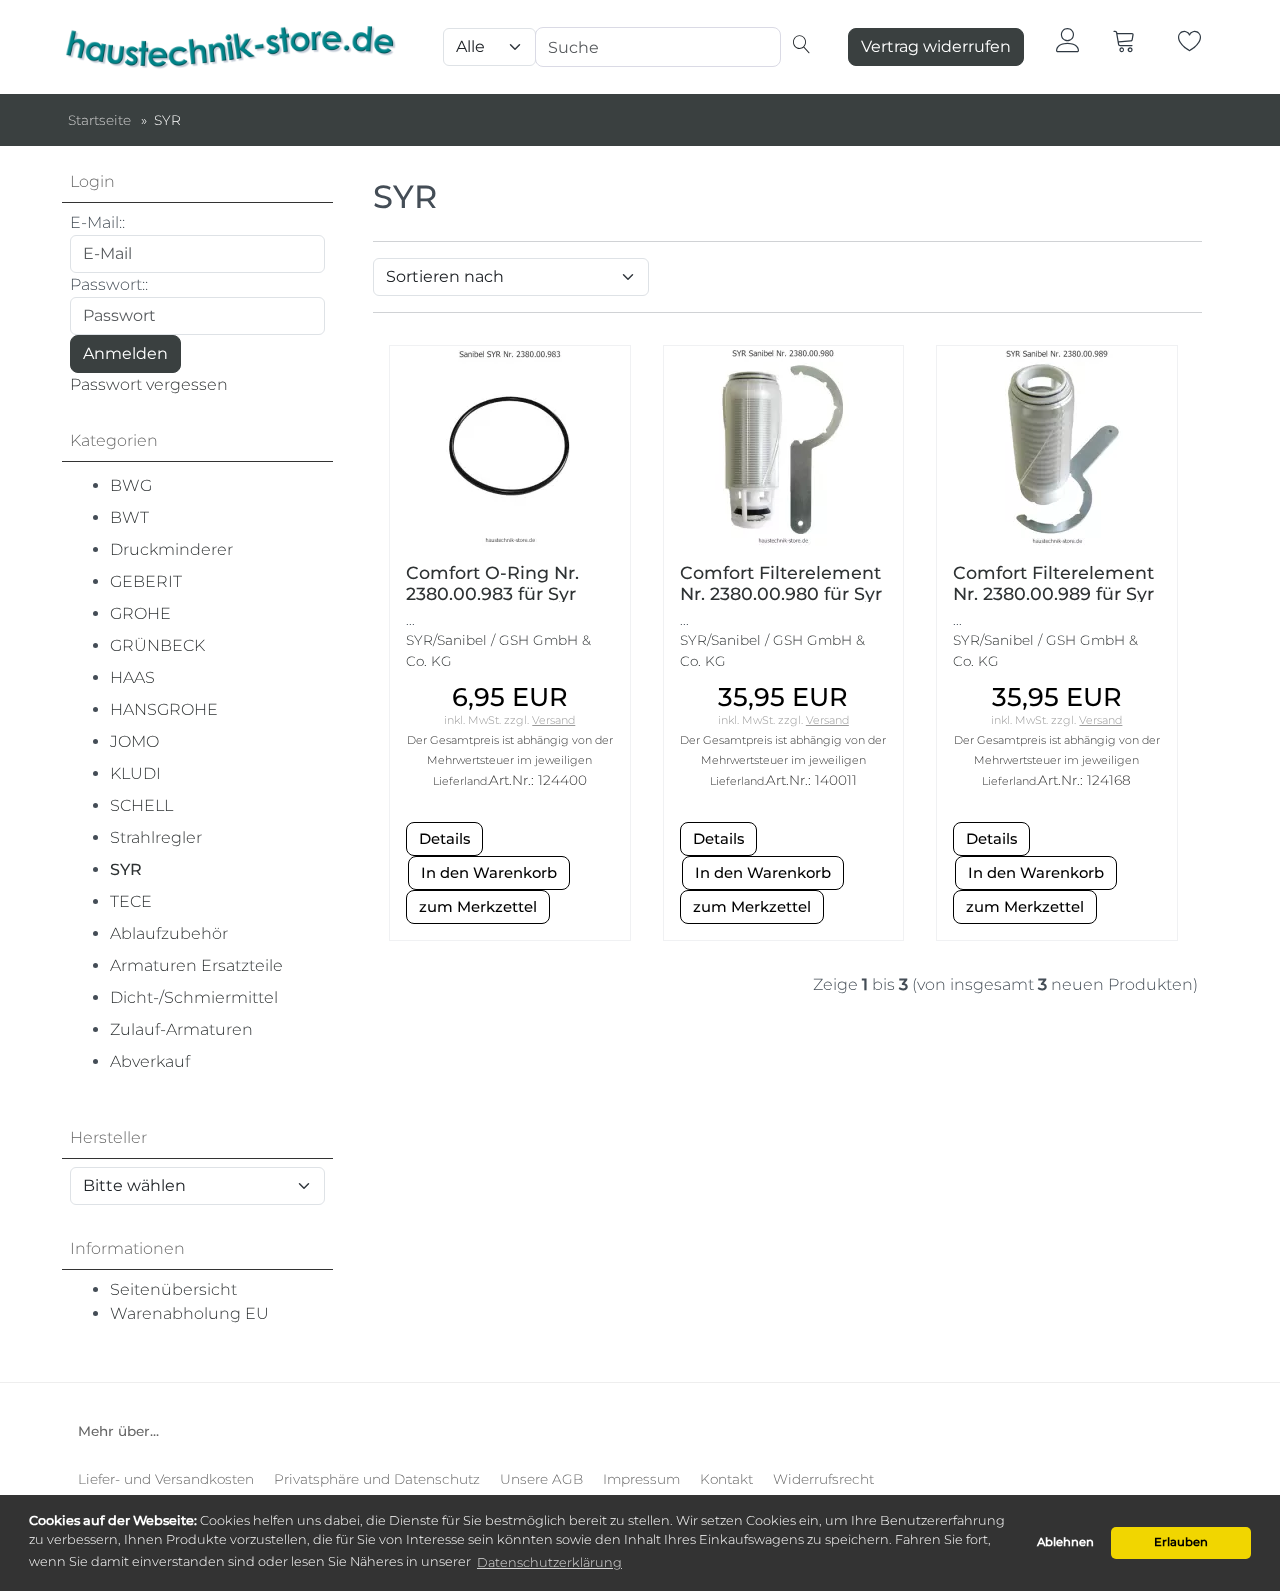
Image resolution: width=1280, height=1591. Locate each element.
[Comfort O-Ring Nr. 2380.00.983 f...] (510, 444)
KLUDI (135, 773)
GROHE (140, 613)
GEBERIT (146, 581)
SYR (126, 869)
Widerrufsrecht (823, 1479)
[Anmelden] (1068, 40)
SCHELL (141, 805)
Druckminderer (171, 549)
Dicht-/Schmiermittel (194, 997)
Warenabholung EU (189, 1313)
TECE (131, 901)
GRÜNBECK (157, 645)
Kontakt (726, 1479)
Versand (553, 720)
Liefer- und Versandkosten (166, 1479)
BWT (129, 517)
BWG (131, 485)
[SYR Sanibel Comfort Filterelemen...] (1057, 444)
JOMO (134, 741)
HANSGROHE (164, 709)
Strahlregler (156, 837)
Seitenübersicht (173, 1289)
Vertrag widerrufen (936, 46)
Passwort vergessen (149, 384)
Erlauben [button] (1181, 1542)
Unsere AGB (541, 1479)
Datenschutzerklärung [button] (549, 1562)
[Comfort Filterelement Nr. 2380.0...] (783, 444)
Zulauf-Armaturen (181, 1029)
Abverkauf (150, 1061)
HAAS (132, 677)
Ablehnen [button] (1065, 1542)
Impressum (641, 1479)
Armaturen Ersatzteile (196, 965)
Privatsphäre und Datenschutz (377, 1479)
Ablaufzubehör (169, 933)
